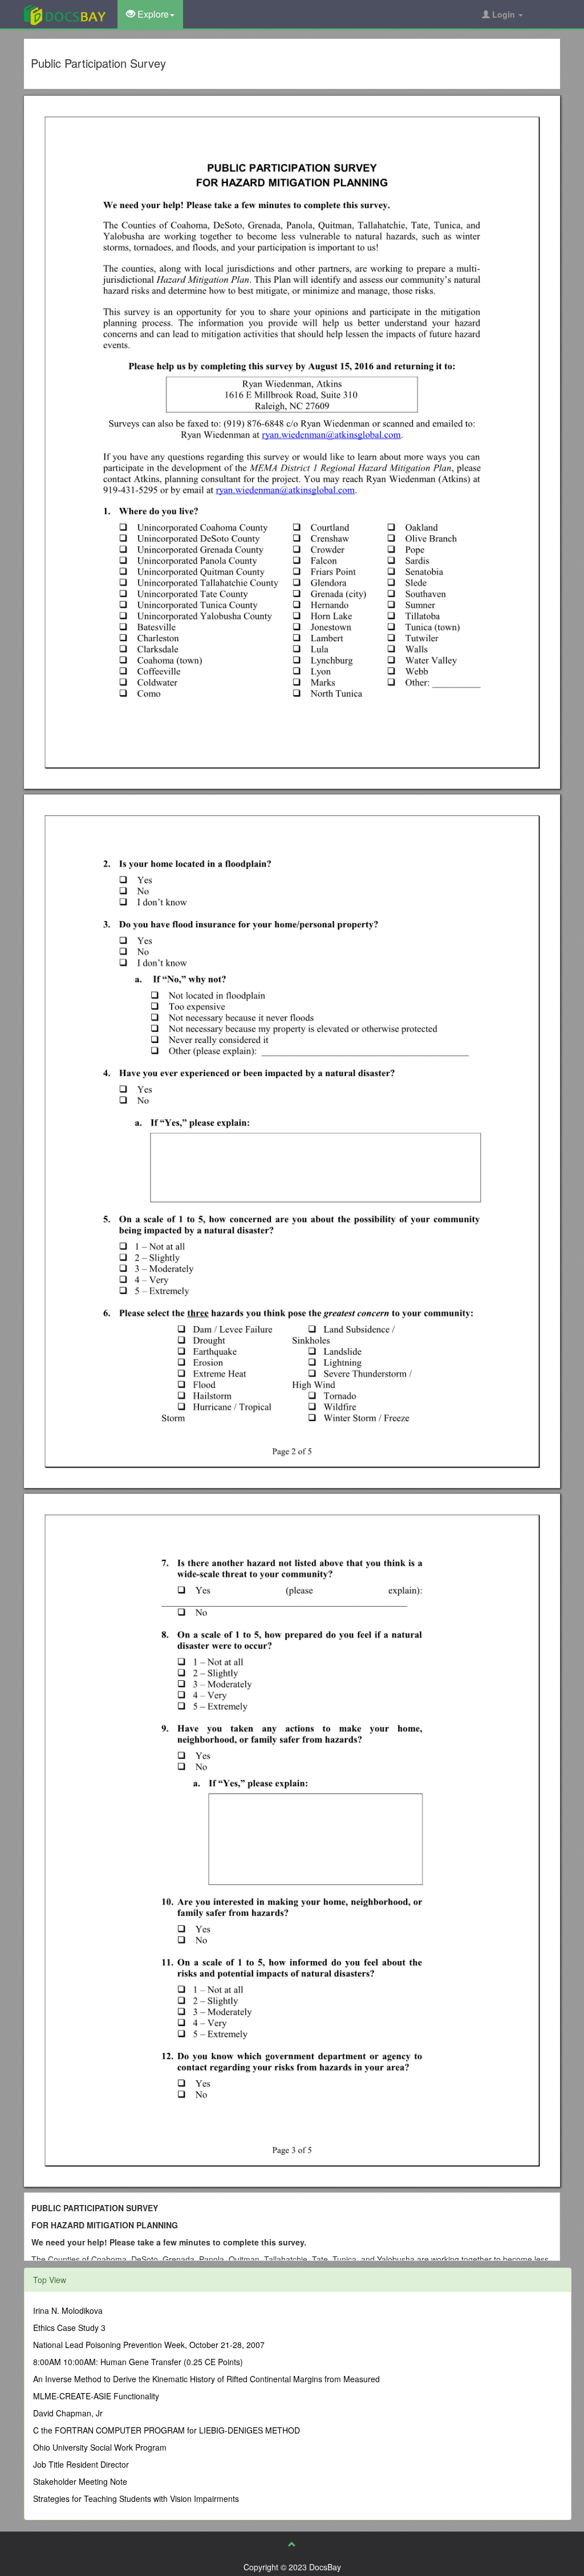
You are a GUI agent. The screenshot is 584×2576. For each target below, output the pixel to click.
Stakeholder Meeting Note (80, 2481)
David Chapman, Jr (68, 2413)
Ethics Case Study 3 (69, 2328)
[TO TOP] (292, 2544)
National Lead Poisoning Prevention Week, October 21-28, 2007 (149, 2345)
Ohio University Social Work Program (100, 2447)
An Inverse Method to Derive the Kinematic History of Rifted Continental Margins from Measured (206, 2379)
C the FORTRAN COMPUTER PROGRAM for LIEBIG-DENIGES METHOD (167, 2430)
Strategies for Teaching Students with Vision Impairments (136, 2498)
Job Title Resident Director (81, 2464)
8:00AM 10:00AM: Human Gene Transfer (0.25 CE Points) (138, 2362)
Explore (152, 14)
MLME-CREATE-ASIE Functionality (96, 2396)
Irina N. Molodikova (68, 2310)
